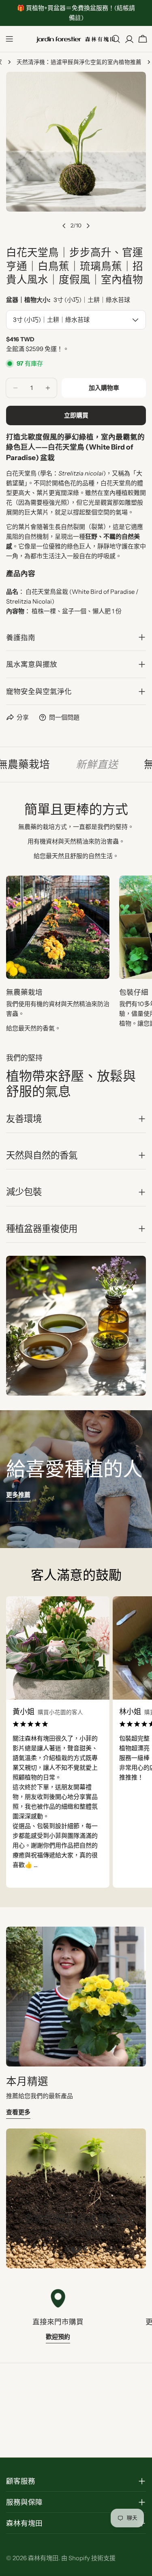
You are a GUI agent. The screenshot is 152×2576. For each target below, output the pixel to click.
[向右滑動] (88, 226)
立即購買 (76, 415)
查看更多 (18, 2112)
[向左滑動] (64, 226)
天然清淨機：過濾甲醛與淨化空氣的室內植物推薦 (79, 62)
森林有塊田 (43, 2558)
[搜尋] (116, 39)
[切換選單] (9, 39)
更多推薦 (18, 1495)
